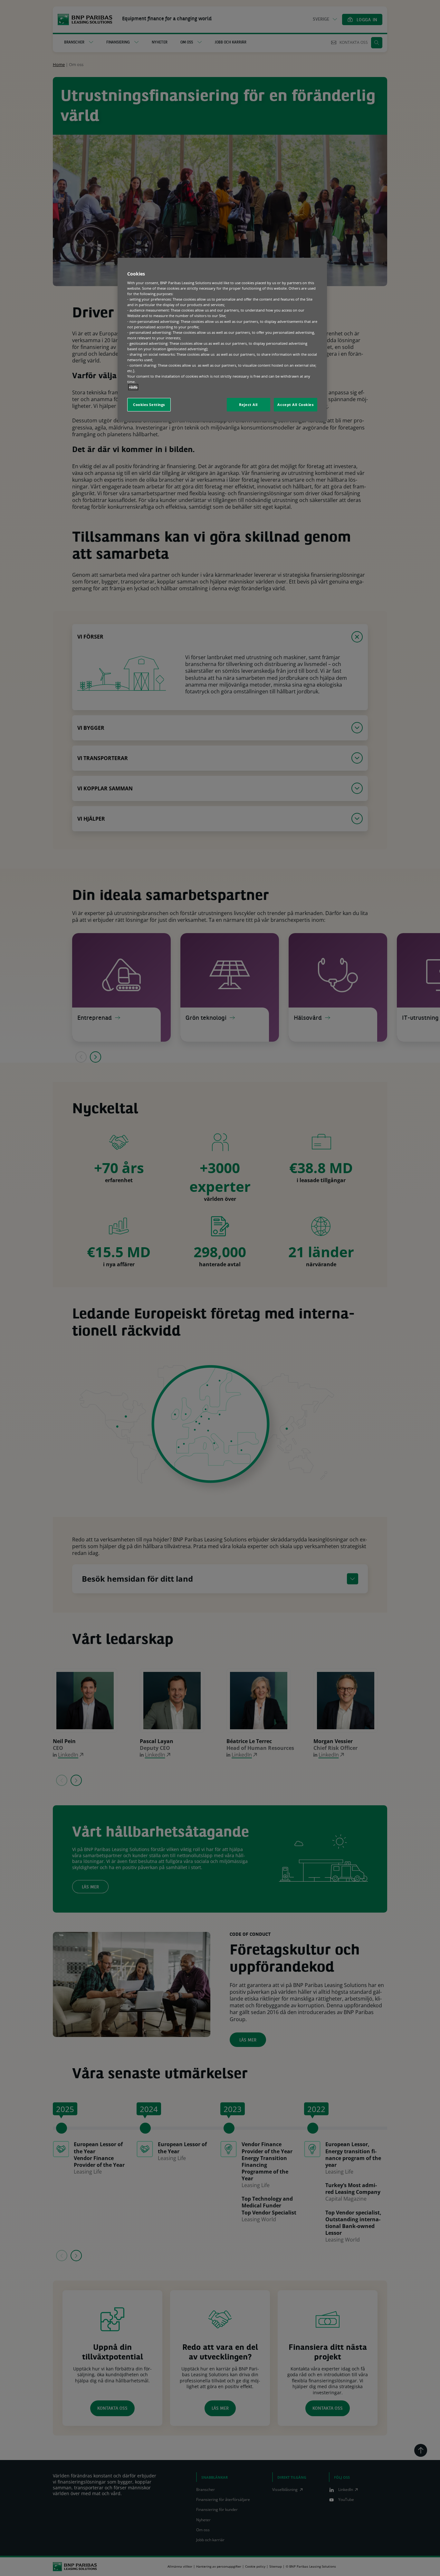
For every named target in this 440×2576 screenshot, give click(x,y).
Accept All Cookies (295, 405)
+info (133, 387)
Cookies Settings (149, 405)
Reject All (248, 405)
